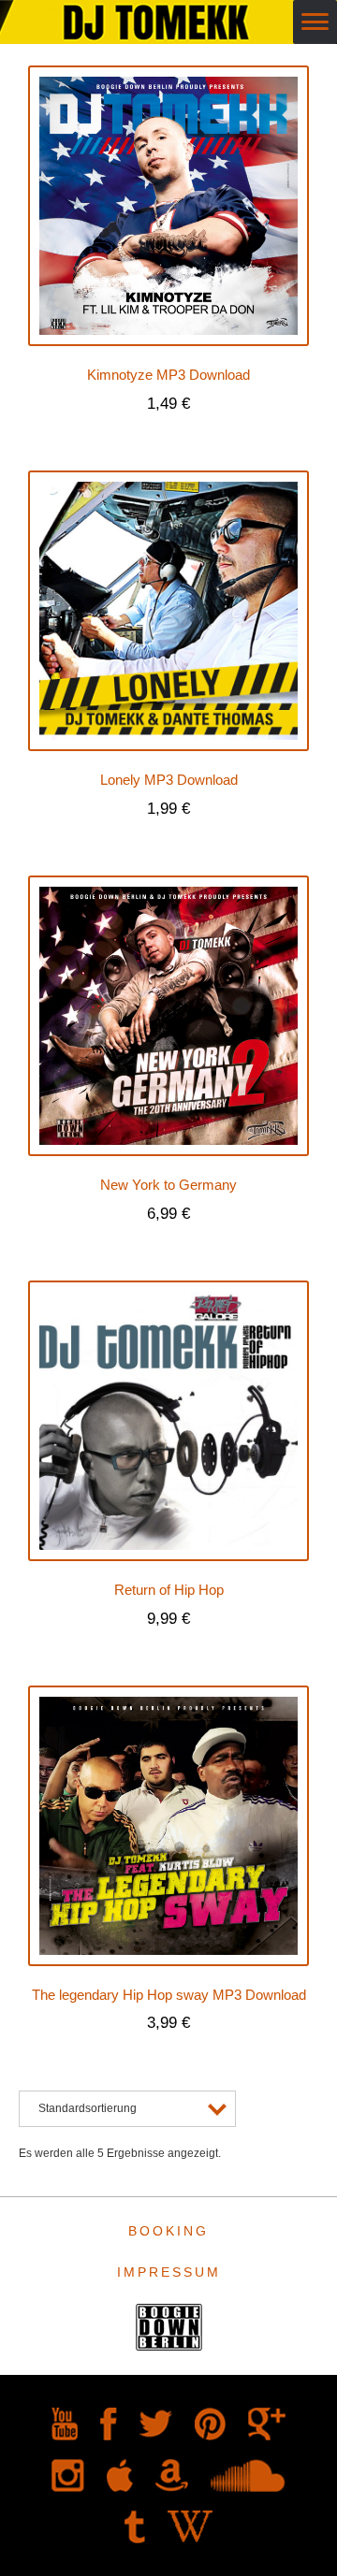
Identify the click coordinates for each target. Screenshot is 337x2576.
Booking (168, 2231)
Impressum (169, 2272)
